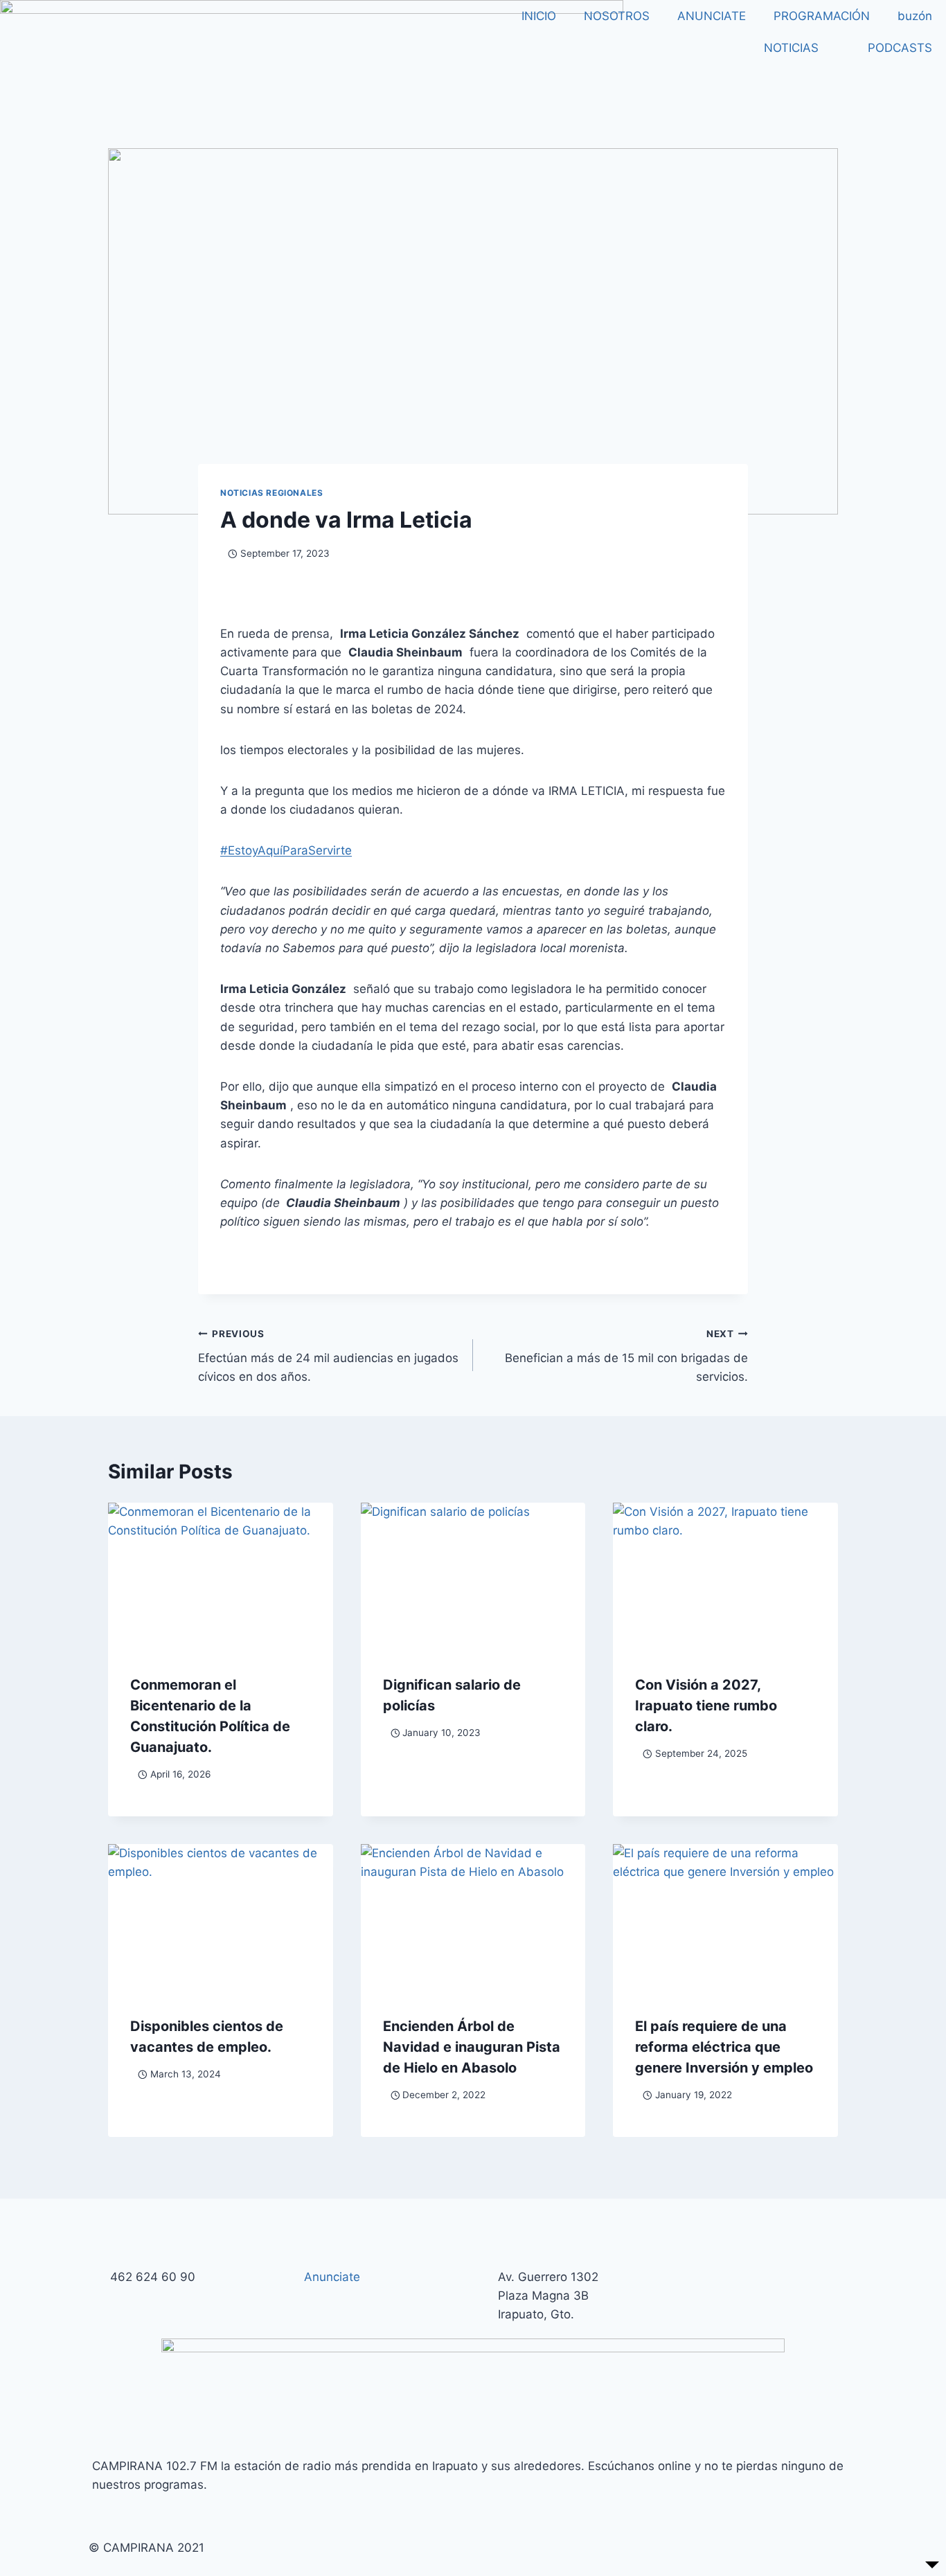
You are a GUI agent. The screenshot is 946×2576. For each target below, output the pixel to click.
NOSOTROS (617, 16)
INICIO (539, 16)
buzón (915, 16)
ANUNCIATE (712, 16)
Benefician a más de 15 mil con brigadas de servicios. (626, 1356)
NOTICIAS (791, 48)
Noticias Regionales (271, 493)
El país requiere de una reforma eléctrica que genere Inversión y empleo (724, 2047)
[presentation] (221, 1577)
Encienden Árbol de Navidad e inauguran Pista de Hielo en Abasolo (472, 2047)
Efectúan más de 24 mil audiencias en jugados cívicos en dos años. (328, 1356)
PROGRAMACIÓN (822, 16)
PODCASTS (900, 48)
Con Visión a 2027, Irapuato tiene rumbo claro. (706, 1706)
